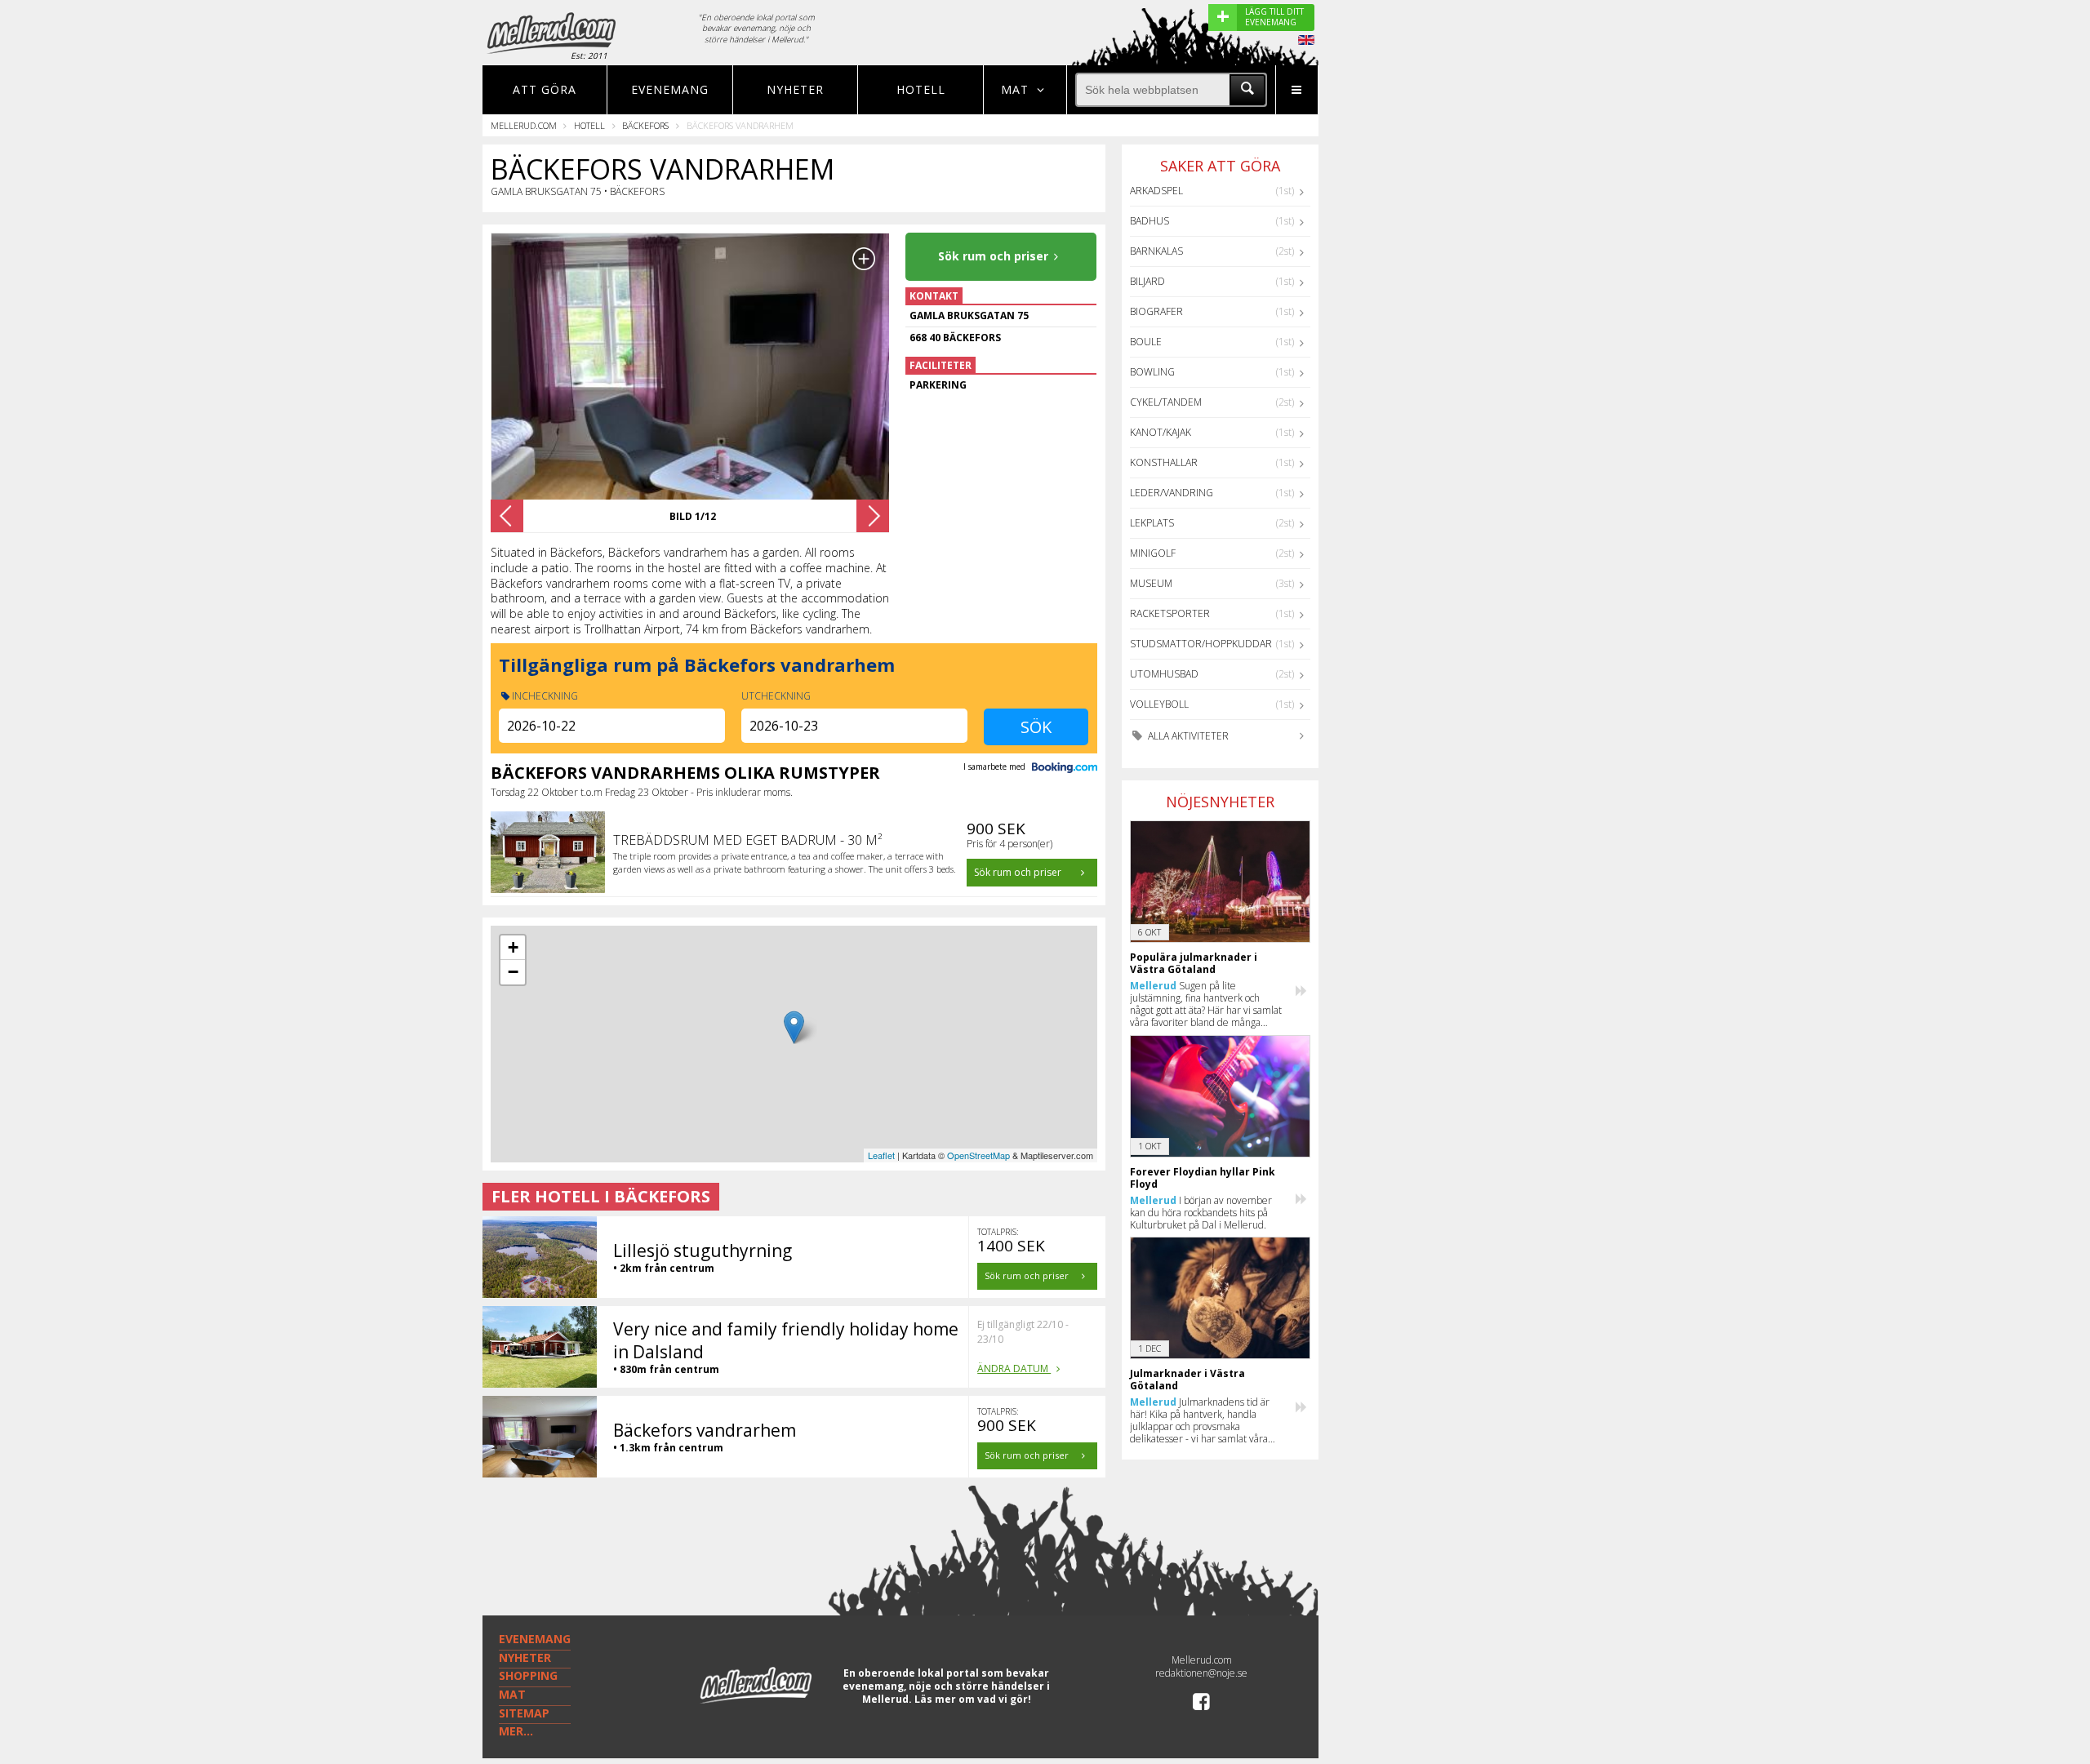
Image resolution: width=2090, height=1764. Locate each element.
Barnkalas (1156, 251)
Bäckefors (645, 125)
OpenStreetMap (978, 1155)
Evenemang (670, 89)
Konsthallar (1164, 462)
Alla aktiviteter (1187, 736)
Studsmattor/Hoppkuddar (1201, 644)
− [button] (513, 972)
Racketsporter (1170, 613)
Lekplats (1152, 523)
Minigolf (1153, 553)
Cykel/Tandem (1166, 402)
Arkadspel (1156, 191)
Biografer (1156, 311)
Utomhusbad (1164, 674)
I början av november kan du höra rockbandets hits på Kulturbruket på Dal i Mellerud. (1201, 1213)
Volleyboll (1159, 704)
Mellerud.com (524, 125)
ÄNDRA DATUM (1014, 1369)
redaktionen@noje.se (1201, 1673)
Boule (1146, 342)
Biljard (1147, 281)
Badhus (1149, 221)
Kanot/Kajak (1161, 432)
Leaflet (881, 1155)
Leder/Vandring (1172, 493)
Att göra (545, 89)
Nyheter (795, 89)
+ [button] (513, 947)
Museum (1151, 583)
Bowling (1152, 372)
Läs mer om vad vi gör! (973, 1699)
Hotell (921, 89)
